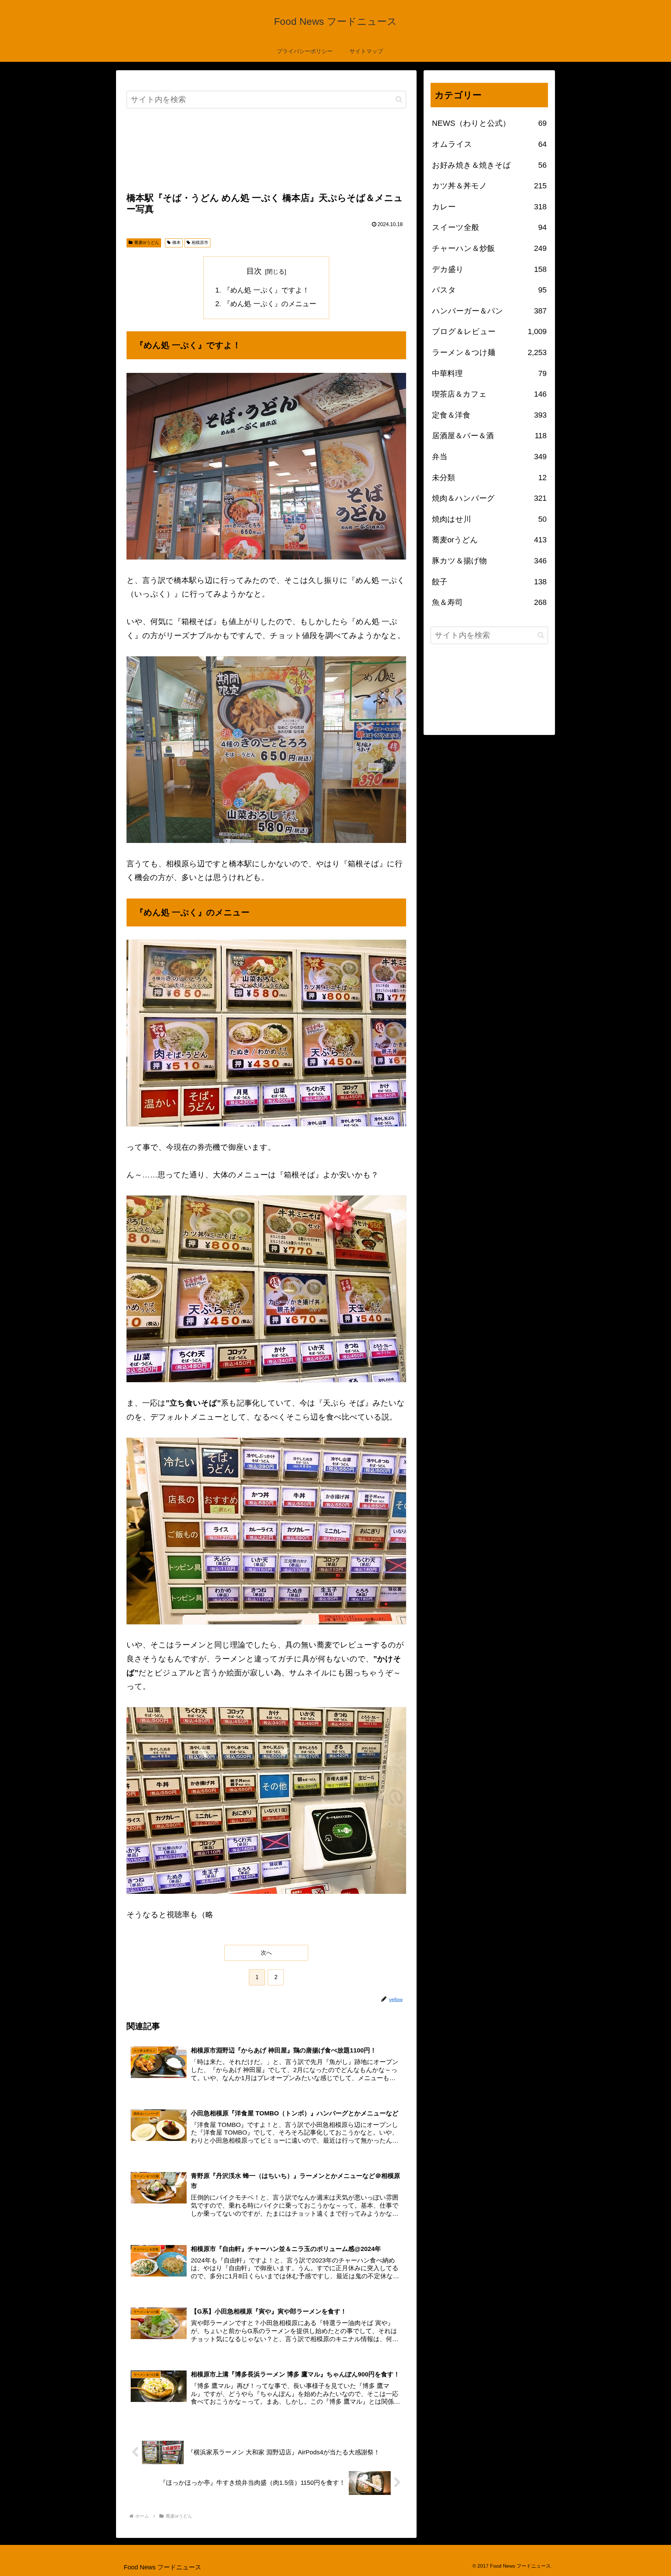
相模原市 (200, 243)
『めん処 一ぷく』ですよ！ (266, 290)
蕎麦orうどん (147, 243)
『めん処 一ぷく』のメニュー (270, 304)
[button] (399, 99)
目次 (254, 271)
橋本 (176, 243)
